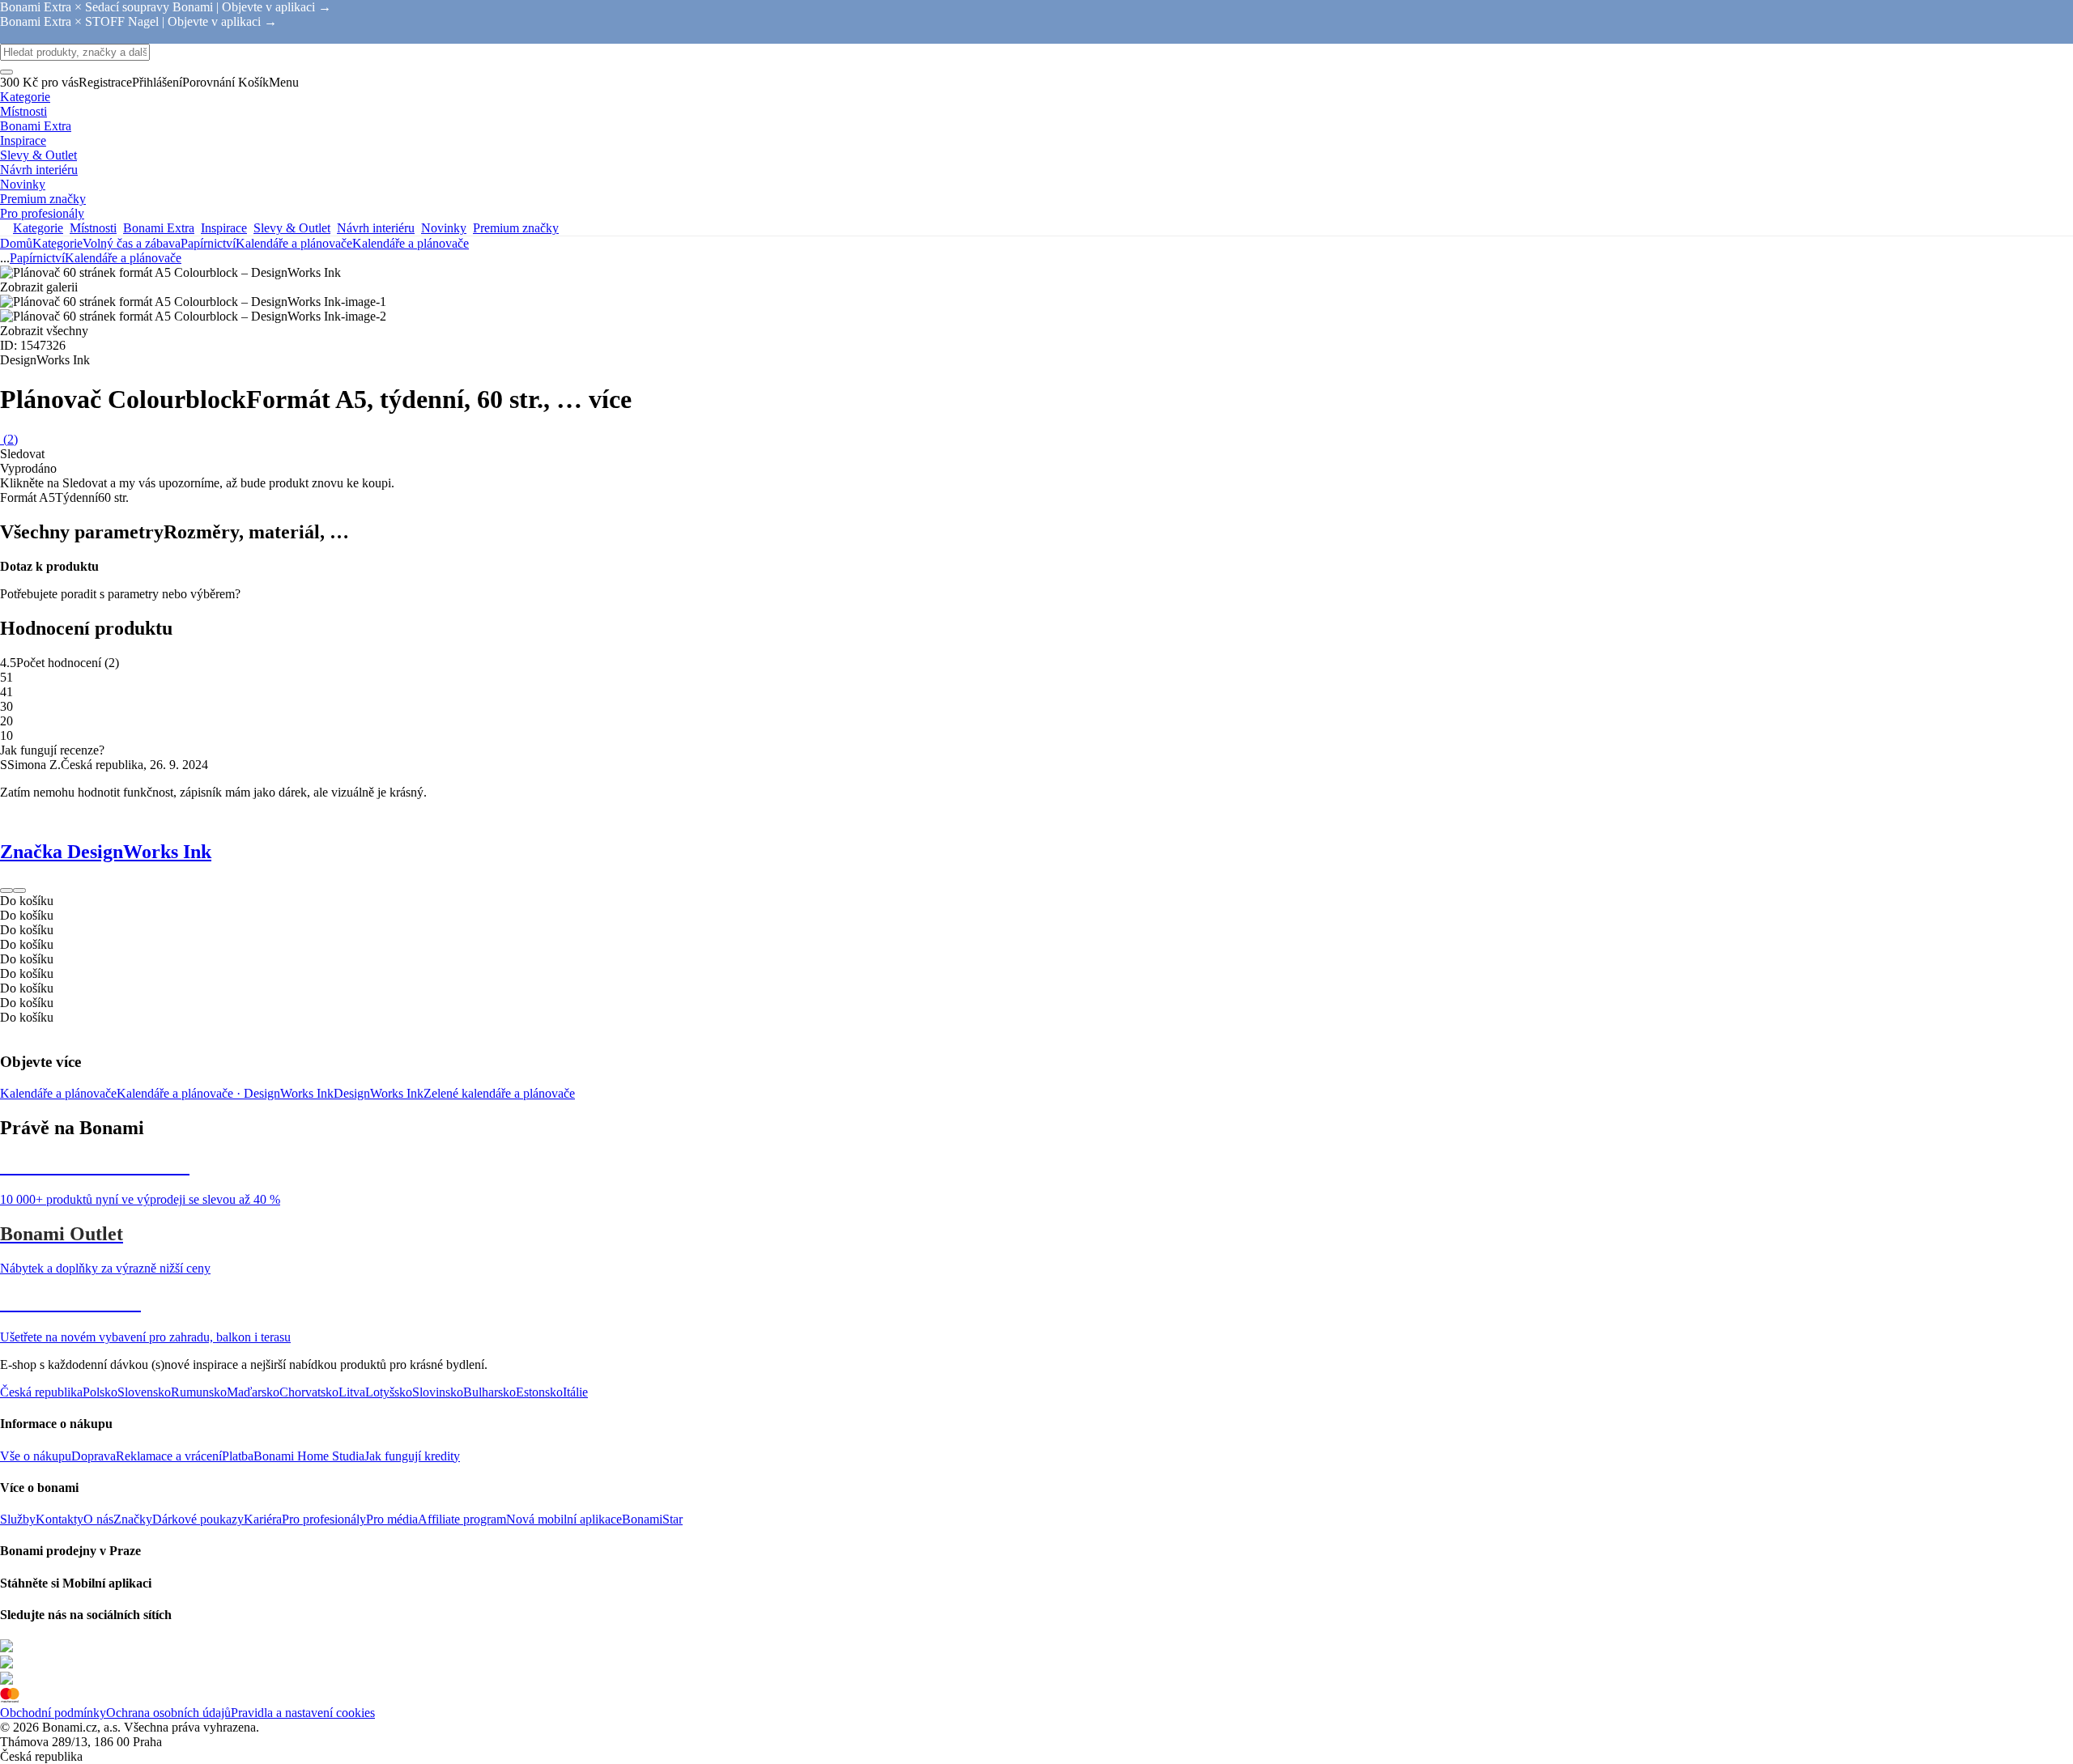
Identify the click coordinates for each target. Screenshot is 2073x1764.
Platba (238, 1456)
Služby (18, 1519)
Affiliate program (462, 1519)
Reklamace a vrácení (169, 1456)
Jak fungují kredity (412, 1456)
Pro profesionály (324, 1519)
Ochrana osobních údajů (168, 1713)
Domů (16, 243)
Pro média (392, 1519)
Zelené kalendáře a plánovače (499, 1093)
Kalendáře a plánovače (411, 243)
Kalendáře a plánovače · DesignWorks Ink (225, 1093)
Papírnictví (208, 243)
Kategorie (57, 243)
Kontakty (60, 1519)
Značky (133, 1519)
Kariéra (263, 1519)
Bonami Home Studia (309, 1456)
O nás (98, 1519)
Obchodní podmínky (53, 1713)
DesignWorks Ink (379, 1093)
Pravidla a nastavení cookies (303, 1713)
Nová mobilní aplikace (564, 1519)
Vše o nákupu (36, 1456)
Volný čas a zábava (132, 243)
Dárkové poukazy (198, 1519)
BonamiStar (652, 1519)
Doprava (94, 1456)
